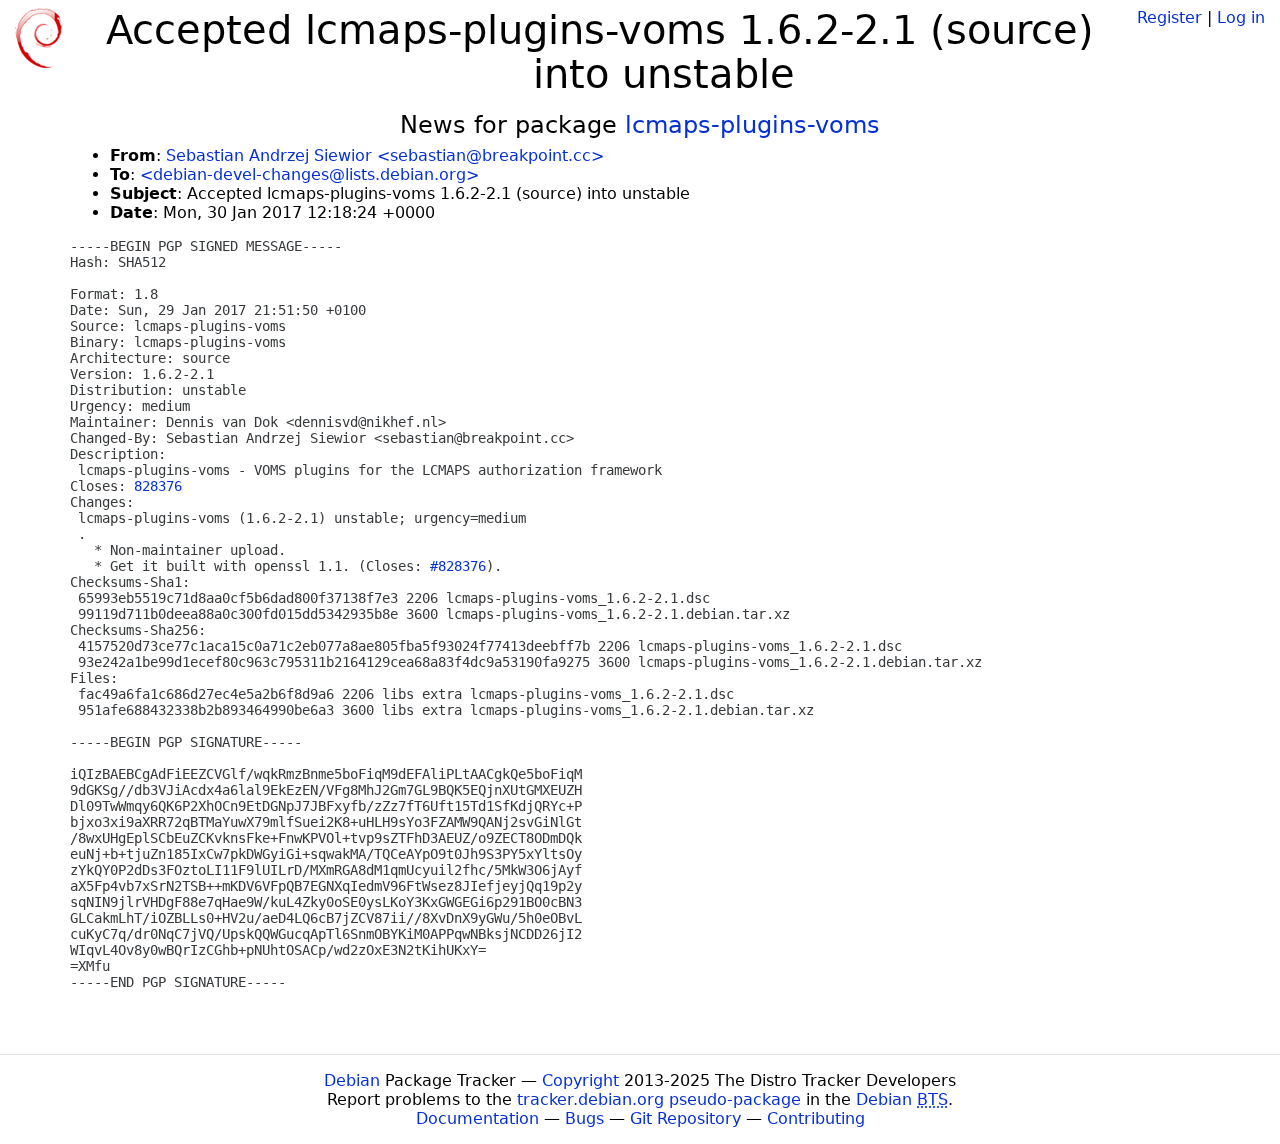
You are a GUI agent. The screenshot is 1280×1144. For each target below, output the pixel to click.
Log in (1241, 17)
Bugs (584, 1118)
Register (1169, 17)
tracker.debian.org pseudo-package (659, 1099)
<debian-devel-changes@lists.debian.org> (309, 174)
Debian (352, 1080)
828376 (158, 486)
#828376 (458, 566)
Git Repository (685, 1118)
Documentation (477, 1118)
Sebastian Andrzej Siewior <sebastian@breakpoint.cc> (385, 155)
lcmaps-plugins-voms (752, 125)
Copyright (580, 1080)
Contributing (816, 1118)
